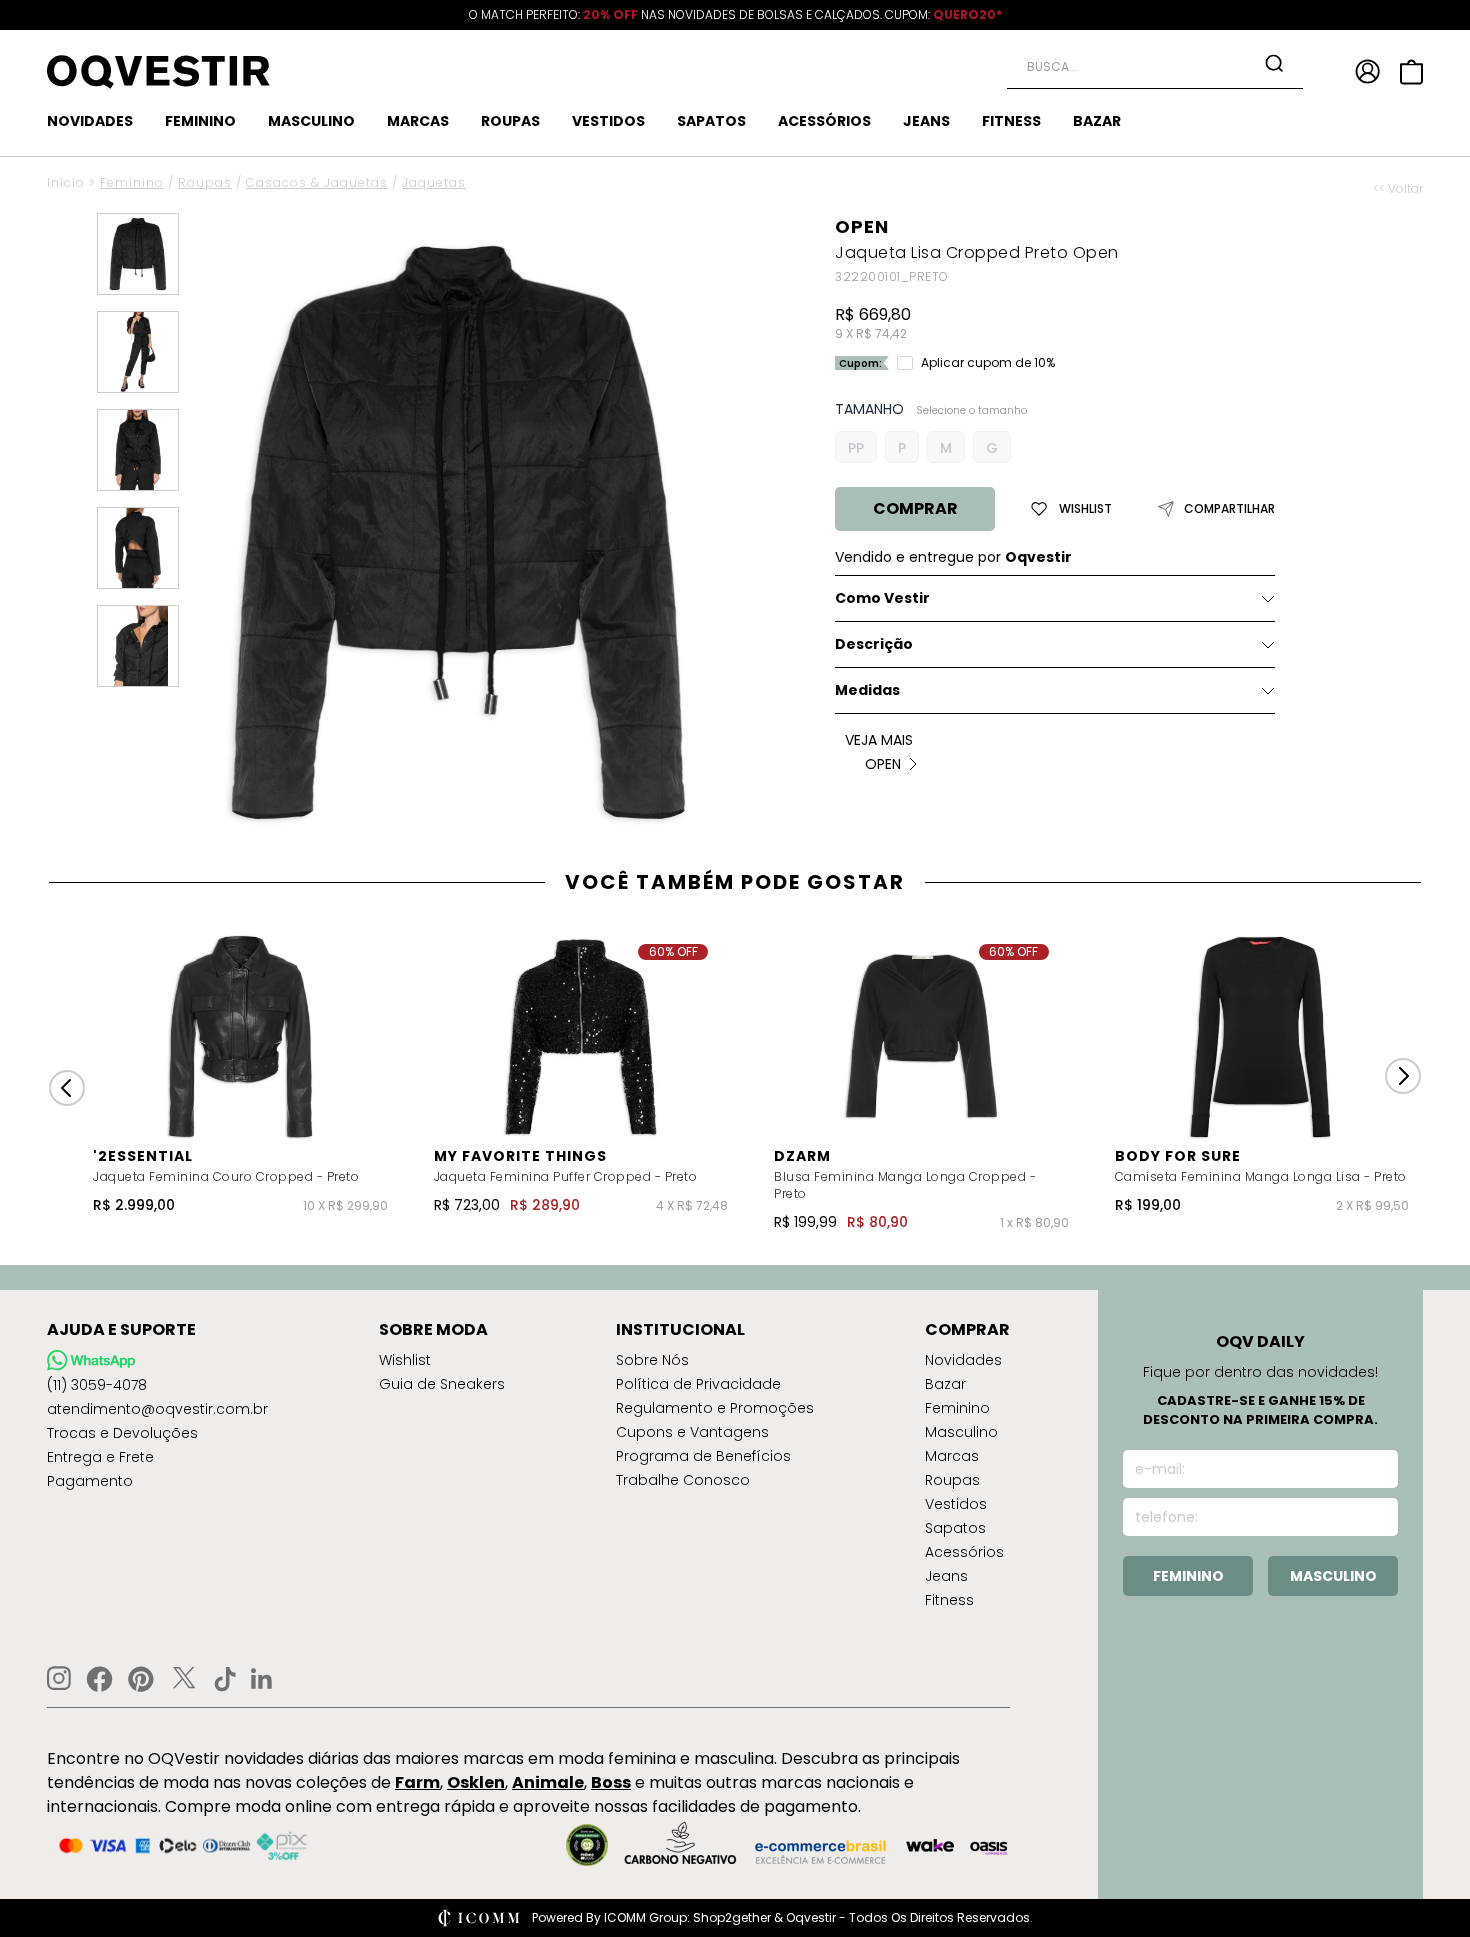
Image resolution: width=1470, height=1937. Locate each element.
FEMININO (200, 121)
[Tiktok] (225, 1679)
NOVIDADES (90, 121)
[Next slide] (1403, 1076)
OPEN (862, 226)
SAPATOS (711, 121)
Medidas (867, 690)
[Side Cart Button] (1411, 72)
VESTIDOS (608, 121)
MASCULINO (311, 121)
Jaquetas (434, 182)
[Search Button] (1274, 63)
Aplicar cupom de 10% (988, 363)
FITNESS (1011, 121)
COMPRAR (915, 508)
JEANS (926, 121)
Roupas (205, 182)
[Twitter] (184, 1679)
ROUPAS (510, 121)
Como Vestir (882, 598)
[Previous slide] (67, 1088)
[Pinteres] (141, 1679)
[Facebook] (99, 1679)
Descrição (874, 644)
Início (66, 182)
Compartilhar (1229, 509)
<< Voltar (1398, 189)
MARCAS (418, 121)
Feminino (132, 182)
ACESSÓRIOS (824, 121)
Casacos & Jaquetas (317, 182)
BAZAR (1097, 121)
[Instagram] (59, 1678)
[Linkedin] (262, 1679)
